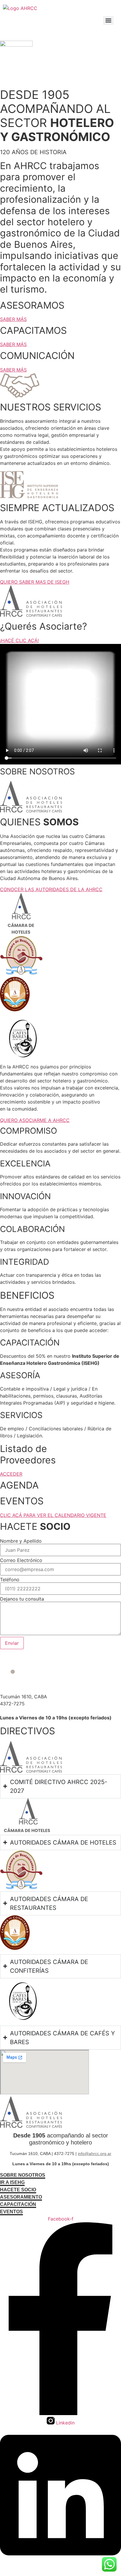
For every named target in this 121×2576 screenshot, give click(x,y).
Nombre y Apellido (21, 1541)
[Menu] (108, 20)
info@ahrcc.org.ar (20, 1711)
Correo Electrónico (21, 1560)
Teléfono (10, 1580)
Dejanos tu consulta (22, 1599)
